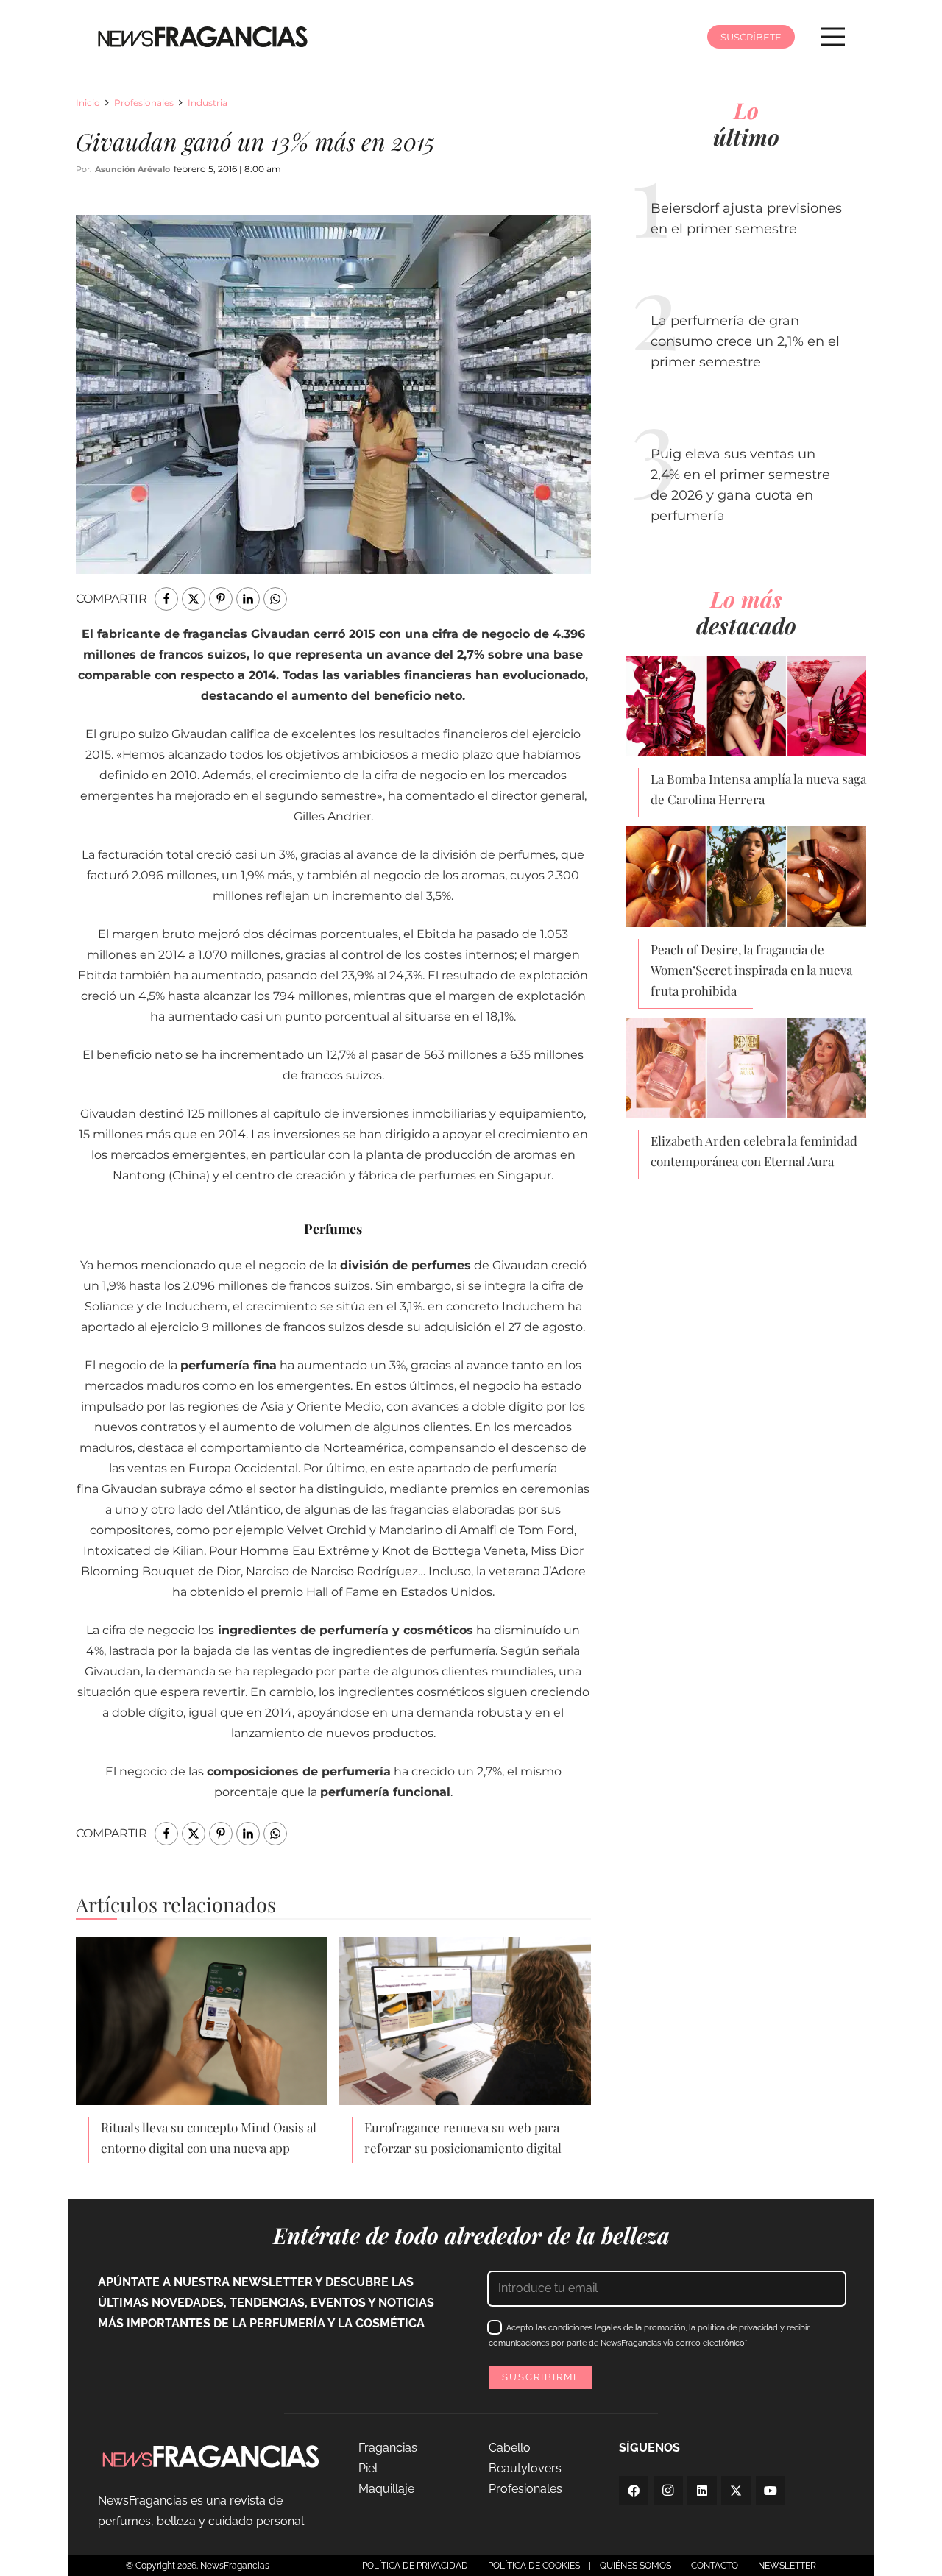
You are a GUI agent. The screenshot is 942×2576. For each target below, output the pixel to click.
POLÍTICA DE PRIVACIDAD (415, 2566)
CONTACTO (715, 2566)
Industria (208, 103)
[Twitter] (736, 2491)
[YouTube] (771, 2491)
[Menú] (833, 37)
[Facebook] (634, 2491)
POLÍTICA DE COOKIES (534, 2566)
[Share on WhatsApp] (275, 599)
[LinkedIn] (702, 2491)
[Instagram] (668, 2491)
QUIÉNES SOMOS (635, 2566)
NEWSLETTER (787, 2566)
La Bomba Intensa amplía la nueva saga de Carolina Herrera (758, 789)
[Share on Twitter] (194, 599)
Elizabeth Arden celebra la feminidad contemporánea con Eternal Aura (754, 1151)
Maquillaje (386, 2489)
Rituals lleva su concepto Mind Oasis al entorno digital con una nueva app (209, 2137)
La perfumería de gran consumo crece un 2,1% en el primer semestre (745, 341)
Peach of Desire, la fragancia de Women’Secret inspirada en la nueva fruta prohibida (751, 970)
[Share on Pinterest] (221, 599)
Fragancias (388, 2448)
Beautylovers (525, 2468)
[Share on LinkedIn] (248, 599)
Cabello (510, 2448)
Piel (368, 2468)
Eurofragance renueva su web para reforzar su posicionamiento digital (463, 2137)
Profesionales (144, 103)
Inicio (88, 103)
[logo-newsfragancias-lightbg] (203, 37)
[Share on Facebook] (166, 599)
